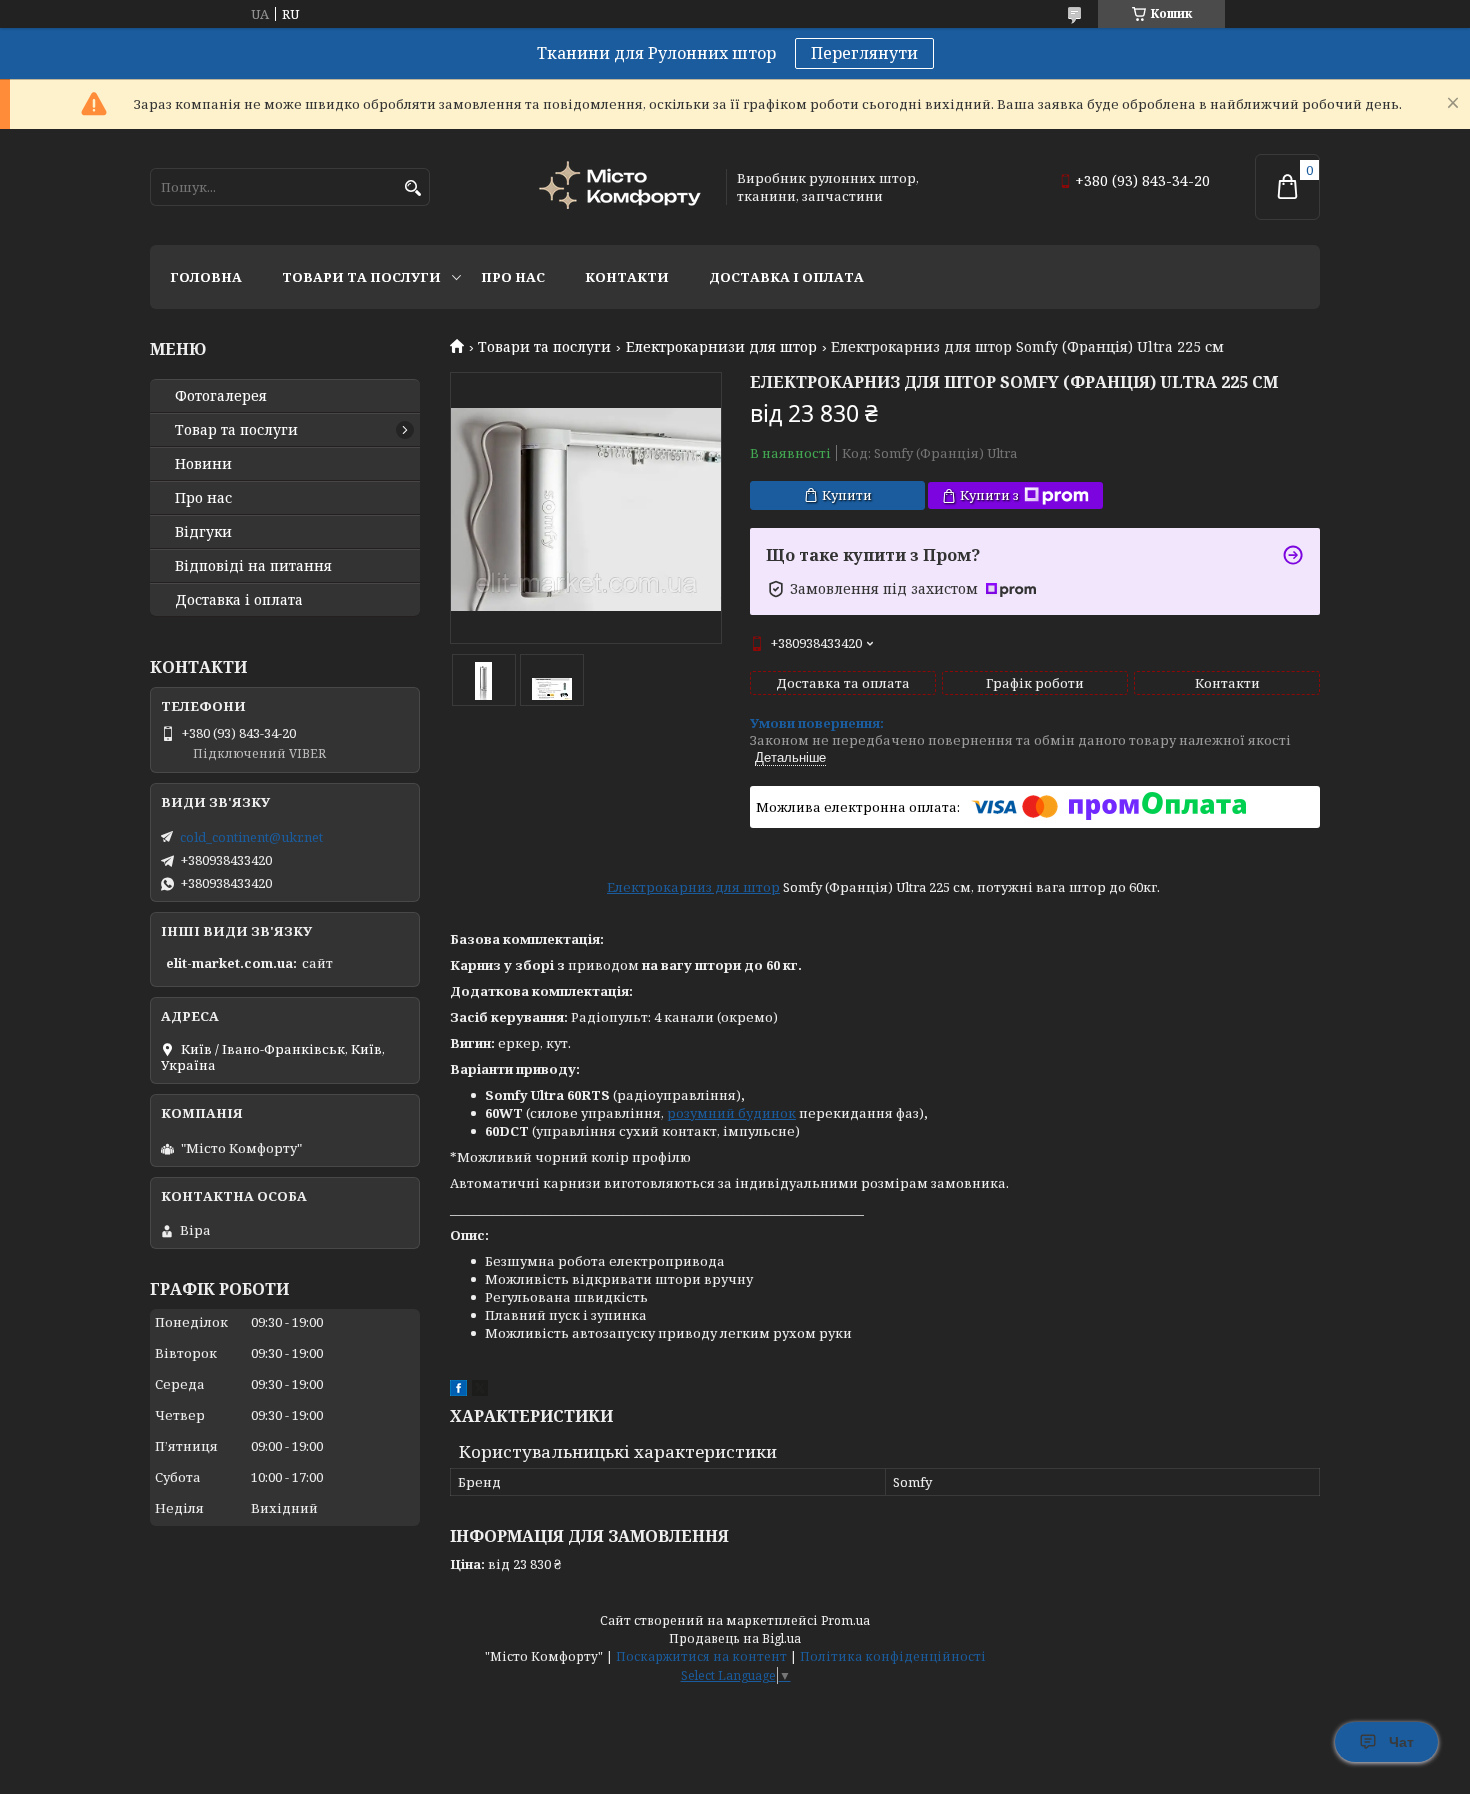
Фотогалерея (221, 396)
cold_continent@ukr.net (251, 837)
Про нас (513, 277)
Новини (203, 464)
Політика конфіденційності (893, 1656)
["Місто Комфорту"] (623, 187)
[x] (480, 1391)
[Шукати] (412, 188)
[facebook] (458, 1391)
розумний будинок (731, 1113)
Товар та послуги (236, 430)
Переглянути (864, 53)
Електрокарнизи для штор (721, 347)
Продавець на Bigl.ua (735, 1638)
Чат (1401, 1742)
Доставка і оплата (786, 277)
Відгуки (203, 532)
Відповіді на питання (253, 566)
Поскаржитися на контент (701, 1656)
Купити (847, 495)
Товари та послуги (361, 277)
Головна (206, 277)
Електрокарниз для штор (693, 887)
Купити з (989, 495)
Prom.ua (845, 1620)
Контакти (627, 277)
